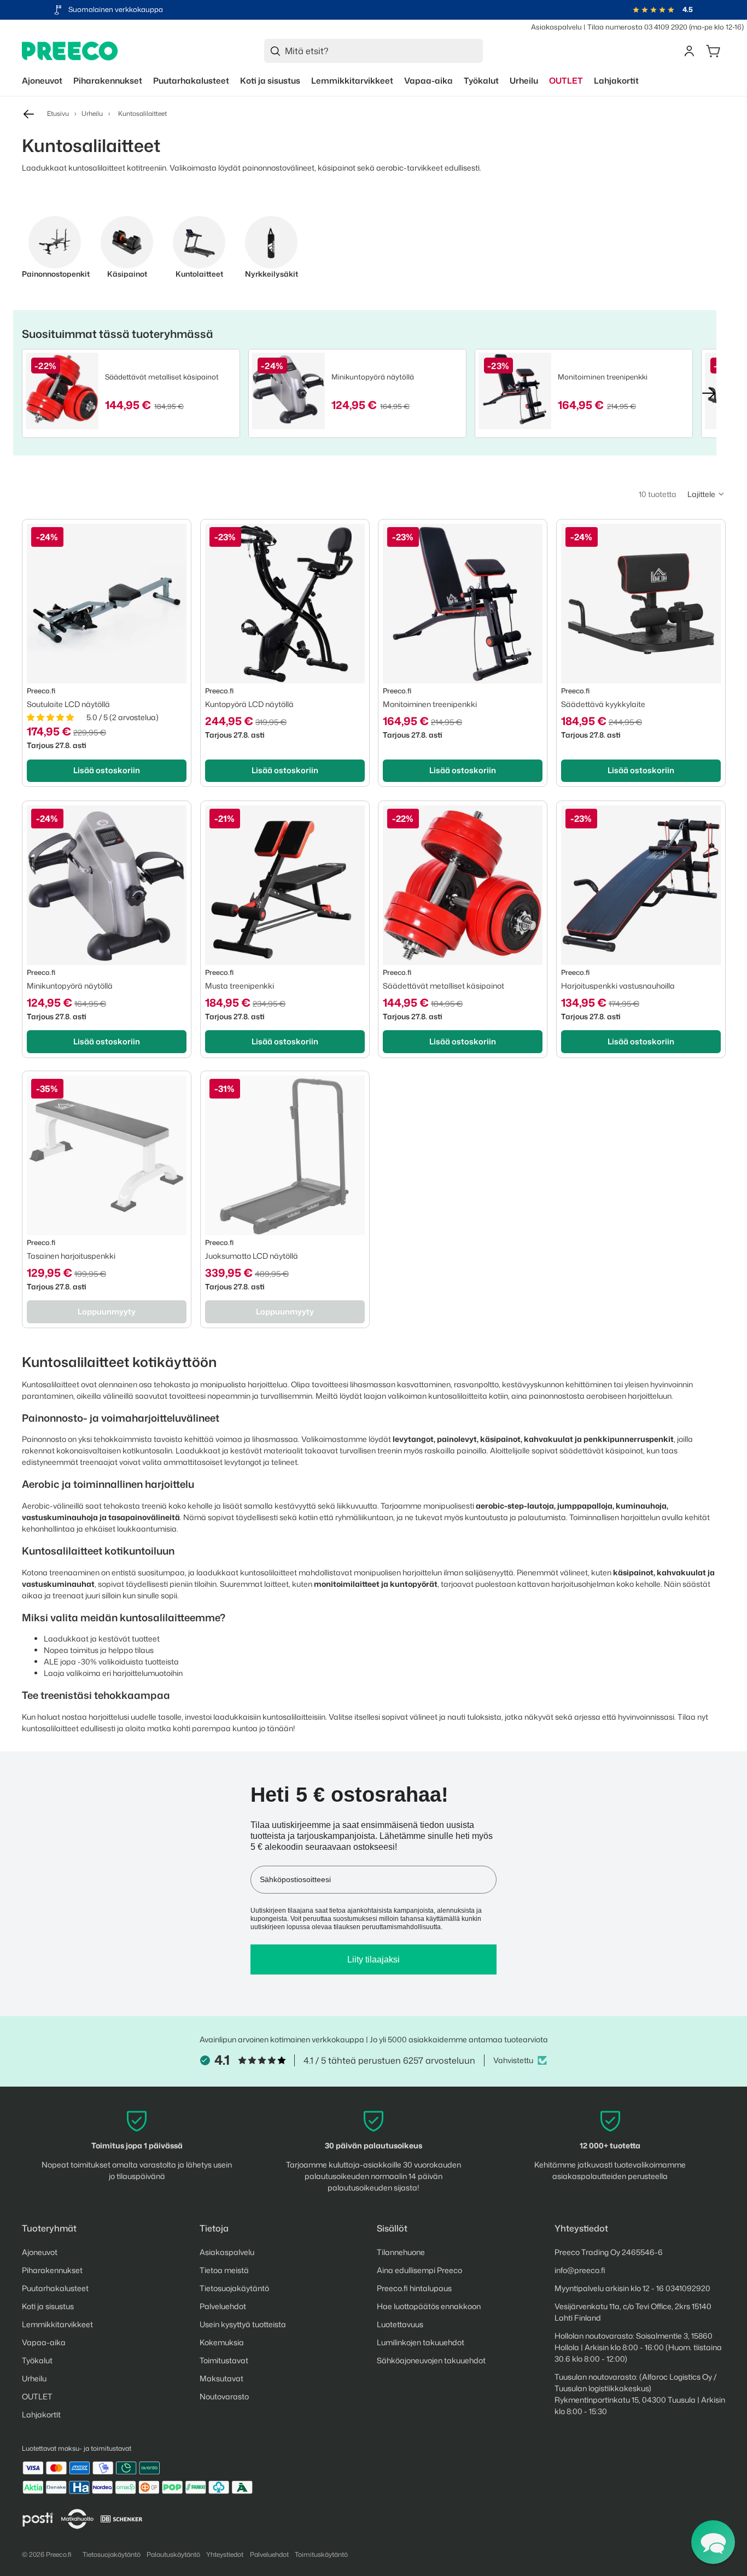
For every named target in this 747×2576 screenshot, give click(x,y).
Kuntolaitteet (199, 274)
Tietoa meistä (224, 2270)
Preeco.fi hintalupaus (414, 2288)
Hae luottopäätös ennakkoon (429, 2306)
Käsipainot (127, 274)
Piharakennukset (52, 2270)
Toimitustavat (224, 2360)
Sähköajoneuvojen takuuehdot (431, 2360)
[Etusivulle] (70, 51)
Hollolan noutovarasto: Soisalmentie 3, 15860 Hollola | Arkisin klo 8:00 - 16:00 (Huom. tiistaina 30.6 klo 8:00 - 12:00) (638, 2347)
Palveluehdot (223, 2306)
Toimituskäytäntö (321, 2554)
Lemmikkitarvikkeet (57, 2324)
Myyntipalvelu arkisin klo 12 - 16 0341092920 (632, 2288)
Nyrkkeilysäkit (272, 274)
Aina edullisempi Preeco (419, 2270)
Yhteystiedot (225, 2554)
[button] (706, 494)
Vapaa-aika (44, 2342)
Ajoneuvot (40, 2252)
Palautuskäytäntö (173, 2554)
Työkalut (37, 2360)
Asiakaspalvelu (556, 27)
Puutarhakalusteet (55, 2288)
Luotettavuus (400, 2324)
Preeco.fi (59, 2554)
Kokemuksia (222, 2342)
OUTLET (37, 2396)
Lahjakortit (41, 2414)
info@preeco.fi (580, 2270)
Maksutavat (221, 2378)
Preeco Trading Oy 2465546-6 (609, 2252)
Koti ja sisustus (48, 2306)
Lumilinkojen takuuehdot (421, 2342)
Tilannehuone (401, 2252)
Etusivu (58, 113)
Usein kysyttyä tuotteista (243, 2324)
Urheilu (92, 113)
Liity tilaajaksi (373, 1959)
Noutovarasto (224, 2396)
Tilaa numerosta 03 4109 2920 (637, 27)
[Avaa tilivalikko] (689, 51)
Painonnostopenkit (55, 274)
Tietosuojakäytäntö (234, 2288)
